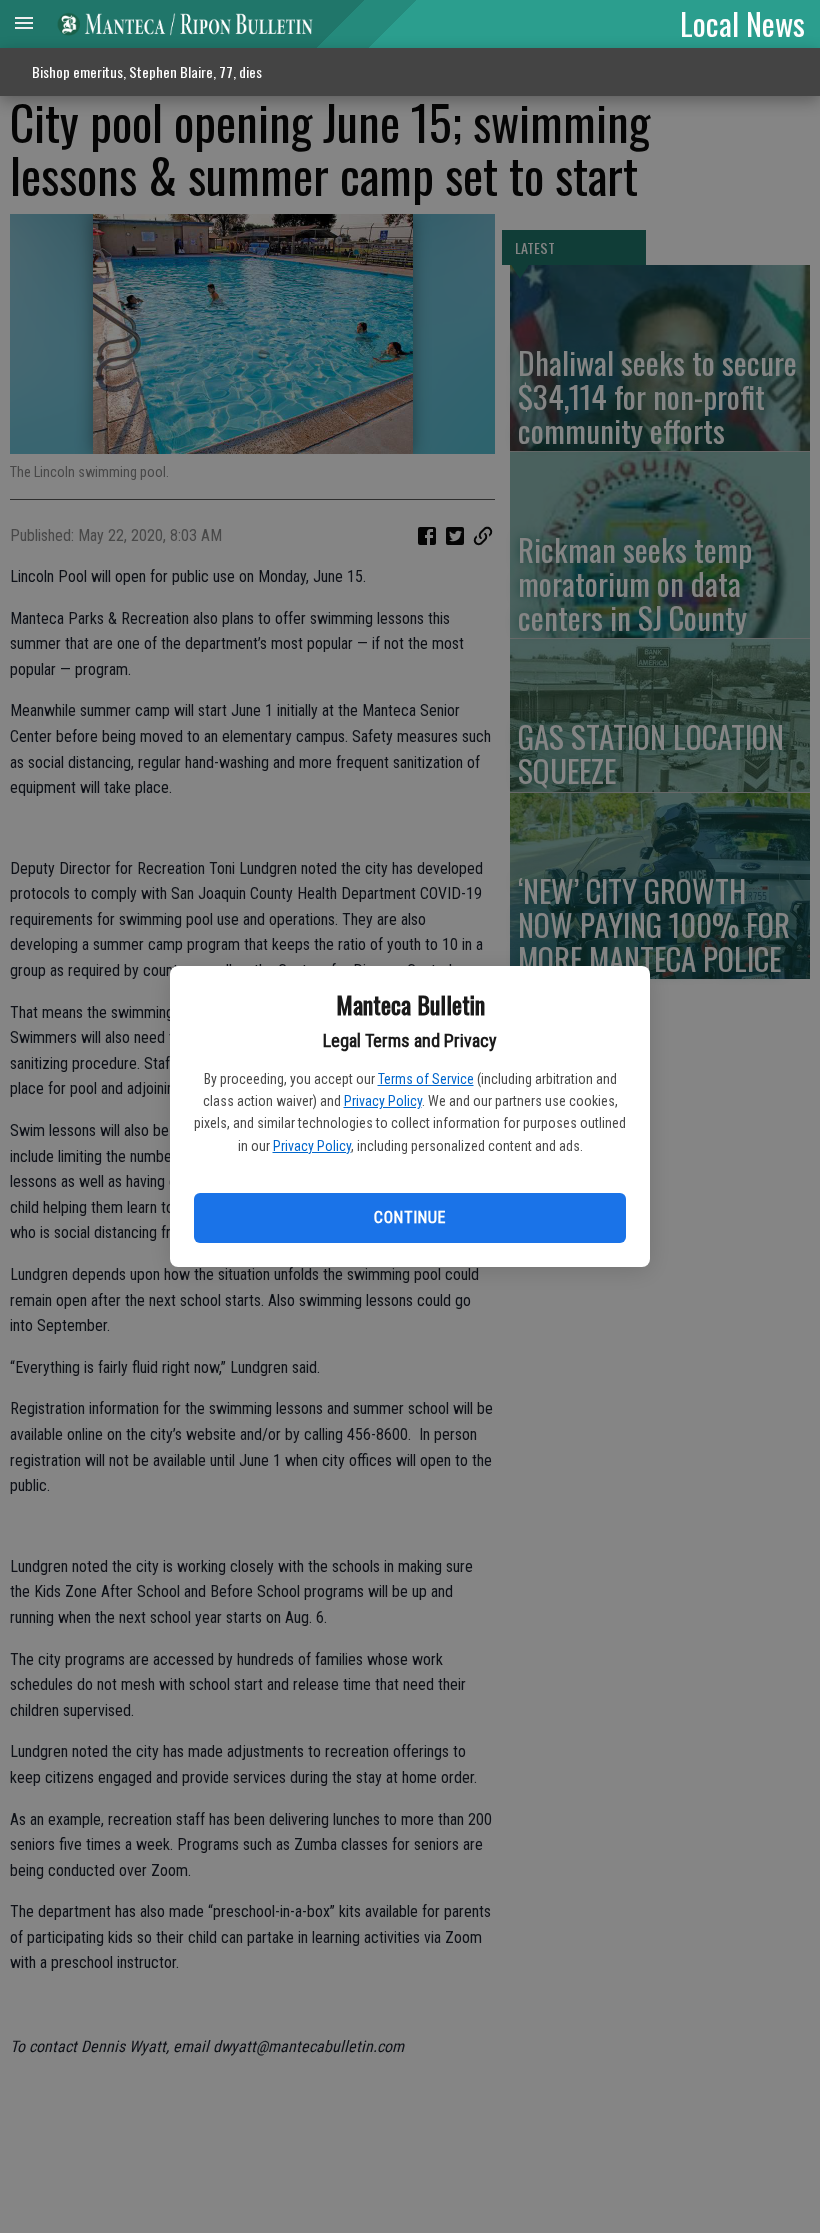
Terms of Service (426, 1079)
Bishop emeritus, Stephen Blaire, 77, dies (147, 71)
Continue (409, 1217)
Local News (742, 23)
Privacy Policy (383, 1101)
